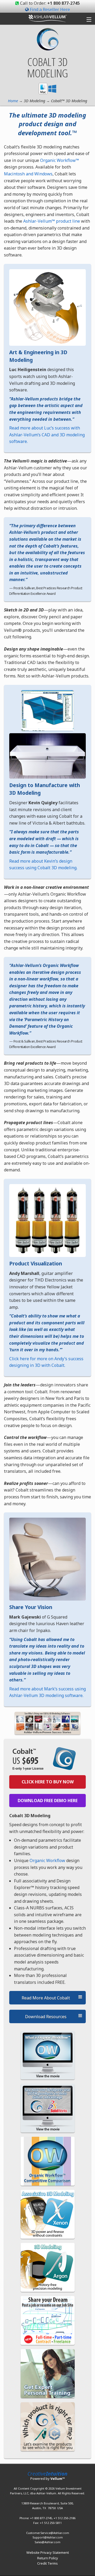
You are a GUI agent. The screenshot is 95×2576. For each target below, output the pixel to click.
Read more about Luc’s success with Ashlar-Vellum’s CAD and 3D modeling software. (47, 435)
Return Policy (48, 2558)
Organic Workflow (47, 1860)
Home (13, 101)
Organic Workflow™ (60, 160)
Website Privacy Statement (48, 2552)
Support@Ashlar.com (48, 2537)
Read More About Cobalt (46, 1998)
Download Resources (46, 2017)
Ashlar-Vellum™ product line (52, 221)
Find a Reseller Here (50, 10)
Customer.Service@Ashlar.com (48, 2533)
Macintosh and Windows (28, 174)
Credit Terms (47, 2563)
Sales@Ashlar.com (47, 2542)
